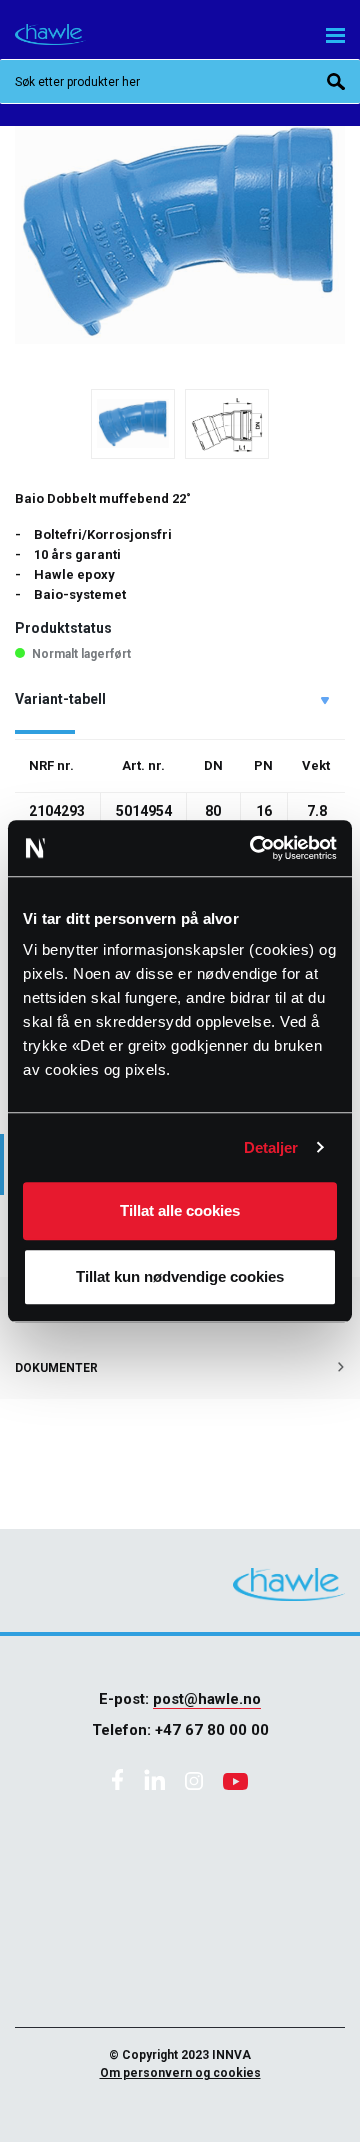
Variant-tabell (60, 699)
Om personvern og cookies (180, 2073)
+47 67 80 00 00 (212, 1730)
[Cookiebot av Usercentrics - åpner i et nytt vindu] (254, 848)
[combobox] (180, 81)
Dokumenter (56, 1368)
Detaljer (271, 1147)
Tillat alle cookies (180, 1210)
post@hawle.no (207, 1699)
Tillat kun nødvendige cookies (180, 1276)
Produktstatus (63, 628)
